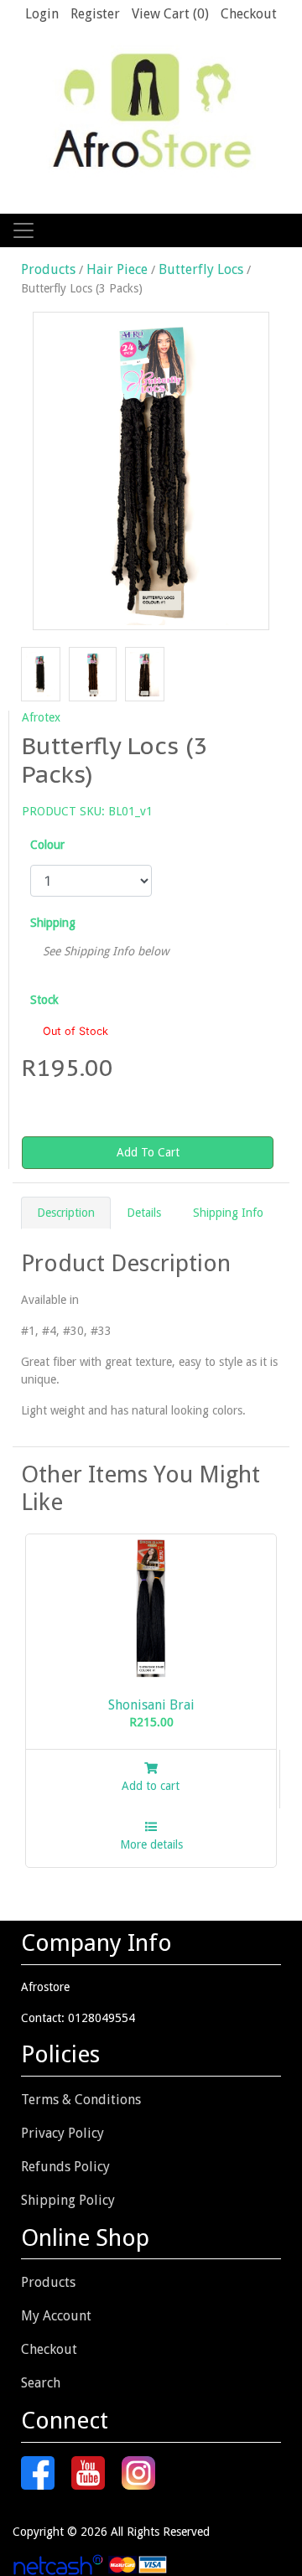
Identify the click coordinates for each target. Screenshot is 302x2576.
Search (41, 2383)
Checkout (49, 2349)
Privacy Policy (62, 2133)
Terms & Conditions (81, 2100)
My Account (56, 2316)
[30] (97, 673)
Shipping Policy (68, 2200)
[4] (45, 673)
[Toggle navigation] (23, 230)
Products (50, 269)
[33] (149, 673)
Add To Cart (148, 1152)
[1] (151, 471)
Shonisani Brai (151, 1705)
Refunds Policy (65, 2167)
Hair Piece (117, 269)
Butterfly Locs (201, 269)
